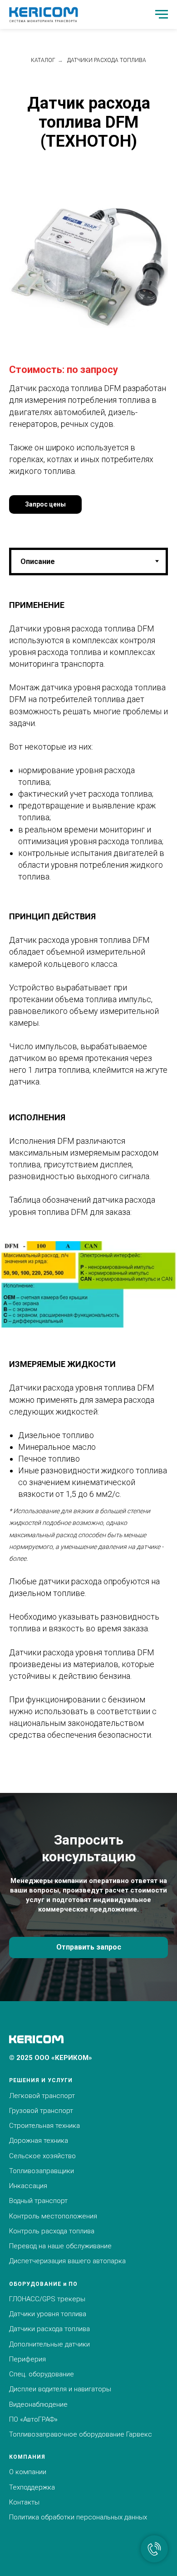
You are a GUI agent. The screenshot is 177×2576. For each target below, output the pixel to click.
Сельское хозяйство (42, 2156)
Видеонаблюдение (38, 2404)
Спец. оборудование (42, 2374)
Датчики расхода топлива (49, 2329)
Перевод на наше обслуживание (60, 2246)
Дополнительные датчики (49, 2344)
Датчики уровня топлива (48, 2314)
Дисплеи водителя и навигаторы (60, 2389)
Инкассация (28, 2186)
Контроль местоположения (53, 2216)
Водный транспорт (38, 2201)
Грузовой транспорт (41, 2111)
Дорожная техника (39, 2141)
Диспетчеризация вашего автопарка (67, 2261)
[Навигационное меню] (162, 14)
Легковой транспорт (42, 2096)
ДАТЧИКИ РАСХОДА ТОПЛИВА (107, 60)
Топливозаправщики (42, 2171)
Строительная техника (44, 2126)
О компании (28, 2472)
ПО (15, 2419)
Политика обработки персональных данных (78, 2517)
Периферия (27, 2359)
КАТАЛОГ (43, 60)
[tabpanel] (88, 898)
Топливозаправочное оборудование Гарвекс (81, 2434)
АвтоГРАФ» (40, 2419)
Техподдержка (32, 2487)
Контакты (24, 2502)
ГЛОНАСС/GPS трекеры (47, 2299)
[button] (45, 504)
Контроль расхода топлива (52, 2231)
